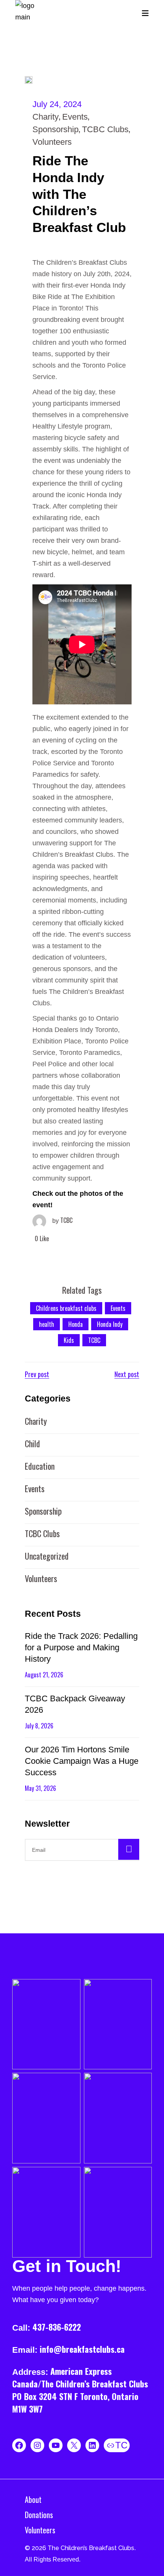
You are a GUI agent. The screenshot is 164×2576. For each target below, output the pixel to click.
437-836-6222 (57, 2327)
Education (40, 1466)
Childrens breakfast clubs (66, 1308)
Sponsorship (55, 129)
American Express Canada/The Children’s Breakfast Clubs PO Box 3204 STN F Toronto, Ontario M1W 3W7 (80, 2390)
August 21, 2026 (44, 1675)
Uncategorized (47, 1556)
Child (32, 1443)
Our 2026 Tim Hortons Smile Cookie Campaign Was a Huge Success (82, 1761)
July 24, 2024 (57, 104)
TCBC (62, 1220)
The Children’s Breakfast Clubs (91, 2548)
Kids (69, 1340)
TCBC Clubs (105, 129)
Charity (46, 117)
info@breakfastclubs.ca (82, 2349)
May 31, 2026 (40, 1788)
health (47, 1324)
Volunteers (52, 142)
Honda (76, 1324)
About (33, 2499)
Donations (39, 2515)
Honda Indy (110, 1324)
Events (75, 117)
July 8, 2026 (39, 1726)
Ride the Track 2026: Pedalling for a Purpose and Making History (81, 1647)
